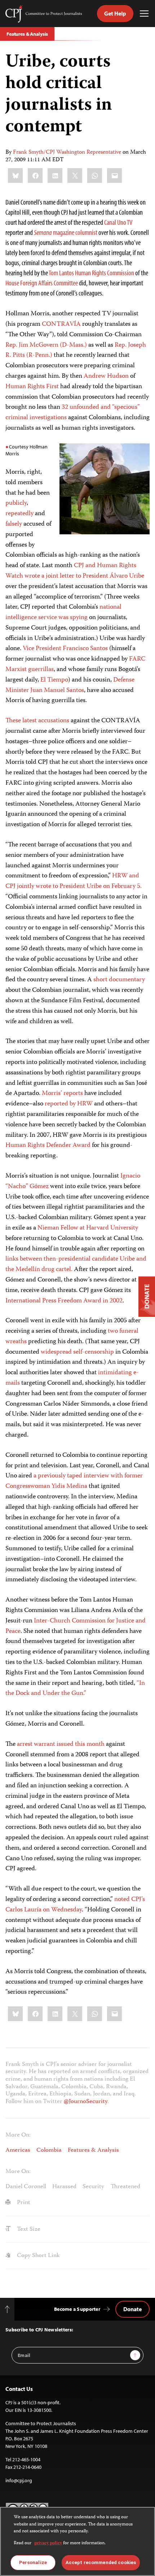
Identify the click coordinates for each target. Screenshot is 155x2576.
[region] (77, 2541)
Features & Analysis (27, 34)
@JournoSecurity (86, 2102)
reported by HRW (69, 1104)
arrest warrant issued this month (61, 1744)
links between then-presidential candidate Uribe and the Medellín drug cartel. (76, 1264)
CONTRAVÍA (61, 324)
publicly (16, 503)
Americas (18, 2150)
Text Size (28, 2229)
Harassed (64, 2187)
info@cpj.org (19, 2480)
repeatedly (19, 514)
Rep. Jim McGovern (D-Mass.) (46, 345)
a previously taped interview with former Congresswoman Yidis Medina (74, 1481)
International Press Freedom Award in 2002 (64, 1301)
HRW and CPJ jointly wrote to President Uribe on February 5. (74, 881)
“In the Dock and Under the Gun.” (75, 1689)
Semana (66, 232)
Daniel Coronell (26, 2187)
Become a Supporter (77, 2309)
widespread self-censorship (77, 1352)
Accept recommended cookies (101, 2562)
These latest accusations (37, 721)
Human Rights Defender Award (48, 1145)
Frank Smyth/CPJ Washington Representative (67, 153)
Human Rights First (32, 387)
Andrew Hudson (106, 376)
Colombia (49, 2150)
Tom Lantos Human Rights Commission (91, 273)
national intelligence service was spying (63, 612)
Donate (132, 2309)
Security (93, 2187)
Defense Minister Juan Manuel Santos (70, 685)
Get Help (115, 13)
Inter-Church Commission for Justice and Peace (76, 1626)
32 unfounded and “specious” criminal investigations (73, 413)
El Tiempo (54, 680)
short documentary (119, 980)
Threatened (125, 2187)
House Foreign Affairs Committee (42, 283)
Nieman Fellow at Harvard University (88, 1228)
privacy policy (48, 2543)
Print (23, 2203)
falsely (14, 524)
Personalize (33, 2562)
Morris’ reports (62, 1094)
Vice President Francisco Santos (65, 649)
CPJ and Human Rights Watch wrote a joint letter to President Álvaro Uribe (75, 571)
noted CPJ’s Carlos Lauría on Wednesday (75, 1905)
